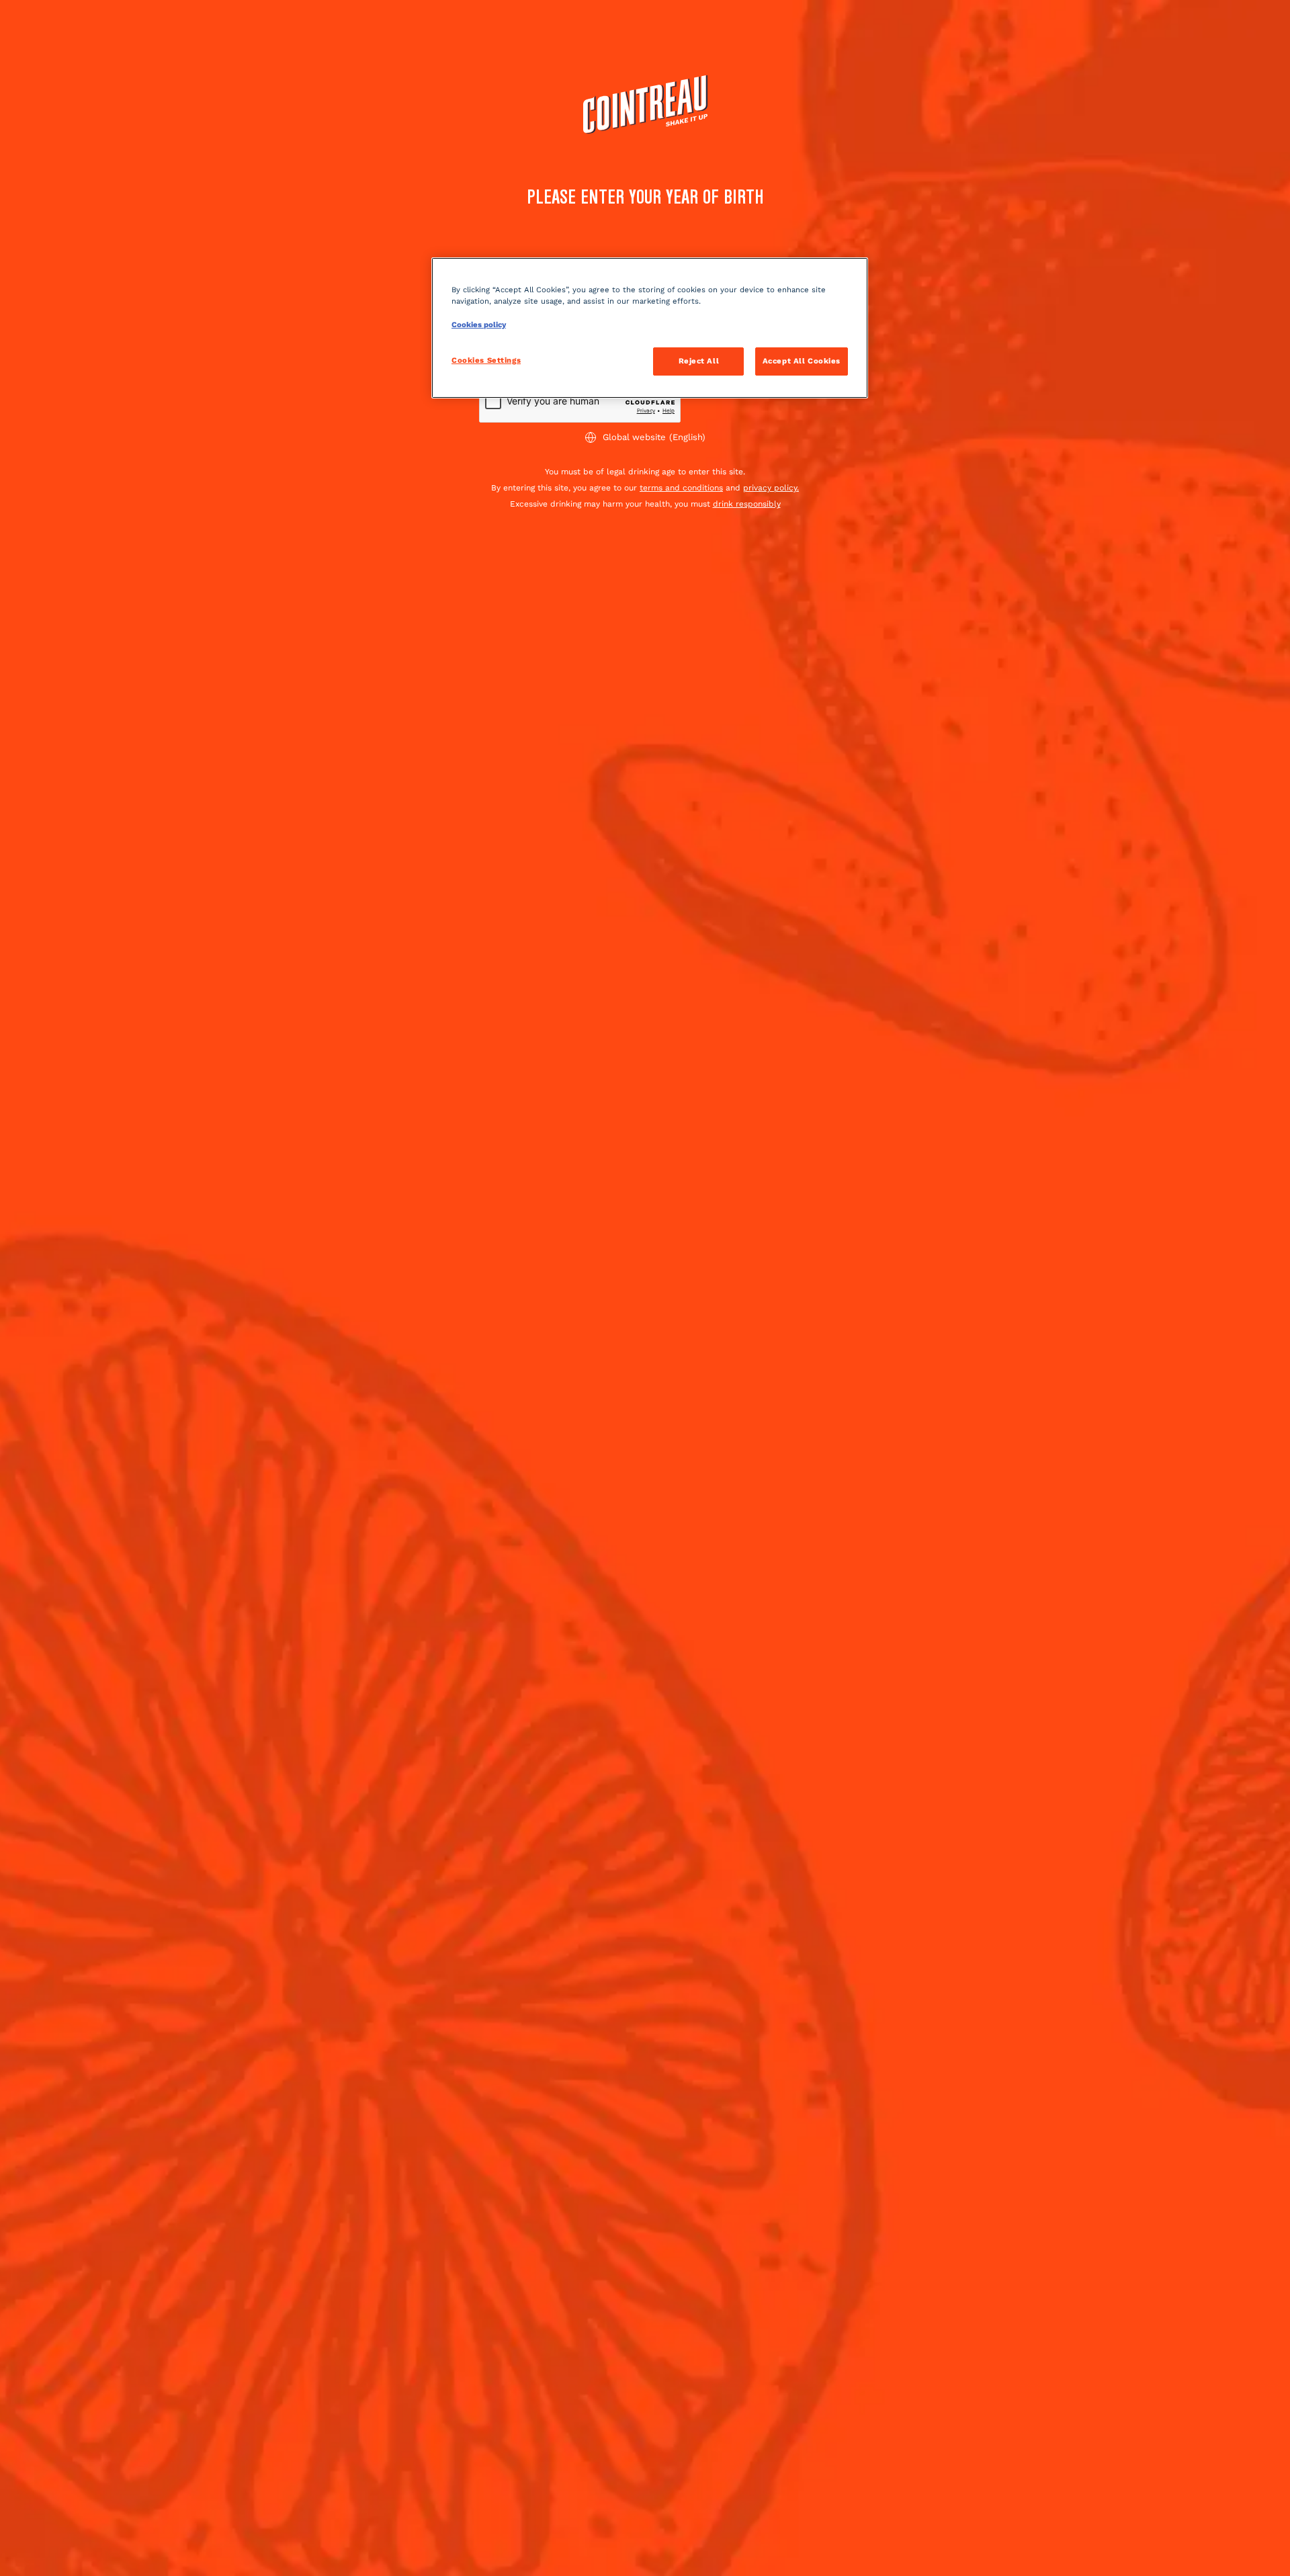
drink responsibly (747, 504)
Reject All (699, 361)
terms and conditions (681, 488)
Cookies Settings (486, 360)
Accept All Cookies (802, 361)
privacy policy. (771, 488)
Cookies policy (479, 325)
